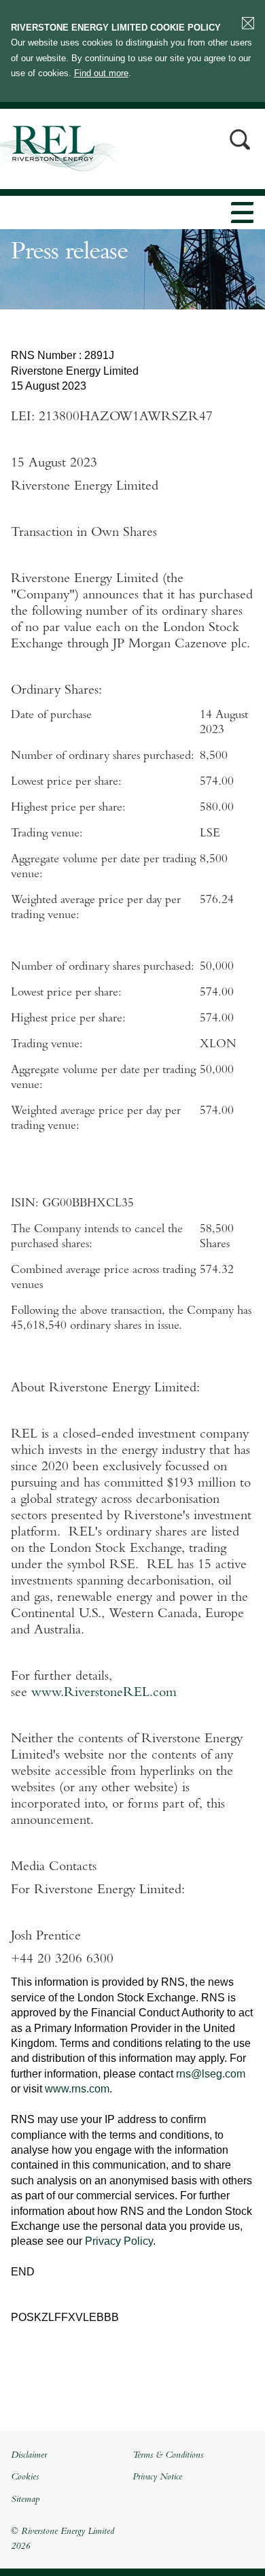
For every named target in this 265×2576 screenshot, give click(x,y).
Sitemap (25, 2500)
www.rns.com (77, 2089)
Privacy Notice (157, 2477)
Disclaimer (29, 2456)
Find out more (101, 73)
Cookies (25, 2477)
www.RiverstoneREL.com (104, 1693)
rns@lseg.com (211, 2074)
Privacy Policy (119, 2241)
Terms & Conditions (168, 2456)
